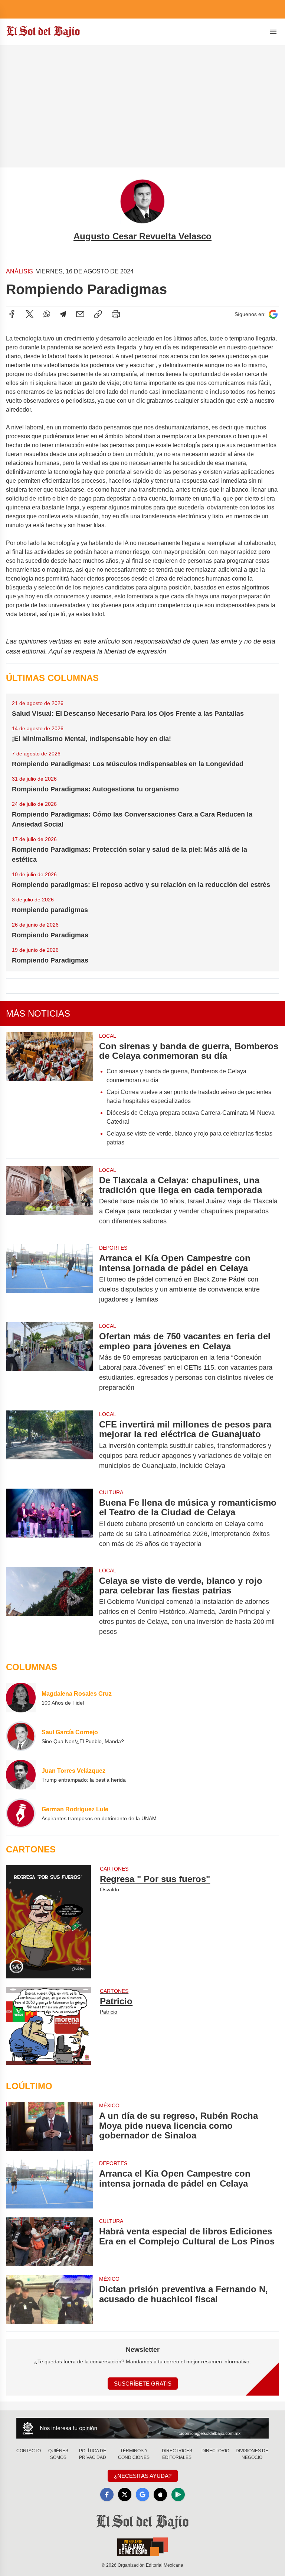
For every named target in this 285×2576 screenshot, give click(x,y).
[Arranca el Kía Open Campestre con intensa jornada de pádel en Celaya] (50, 1279)
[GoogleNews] (142, 2494)
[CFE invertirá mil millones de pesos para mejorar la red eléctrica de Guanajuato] (50, 1445)
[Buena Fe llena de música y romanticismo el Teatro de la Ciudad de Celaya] (50, 1523)
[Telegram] (63, 314)
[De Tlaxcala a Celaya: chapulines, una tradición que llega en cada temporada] (50, 1201)
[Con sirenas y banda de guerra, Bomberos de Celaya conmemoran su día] (50, 1092)
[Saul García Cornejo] (21, 1736)
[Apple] (160, 2494)
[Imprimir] (116, 314)
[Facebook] (12, 314)
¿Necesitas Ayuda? (143, 2476)
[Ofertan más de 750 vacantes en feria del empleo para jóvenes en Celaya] (50, 1362)
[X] (30, 314)
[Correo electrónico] (80, 314)
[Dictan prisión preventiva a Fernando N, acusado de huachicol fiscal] (50, 2300)
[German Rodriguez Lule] (21, 1813)
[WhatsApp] (47, 314)
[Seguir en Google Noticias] (273, 314)
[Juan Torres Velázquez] (21, 1775)
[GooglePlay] (178, 2494)
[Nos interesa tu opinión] (142, 2428)
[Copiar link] (98, 314)
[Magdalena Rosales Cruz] (21, 1698)
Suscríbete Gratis (143, 2384)
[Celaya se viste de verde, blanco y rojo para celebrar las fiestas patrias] (50, 1606)
